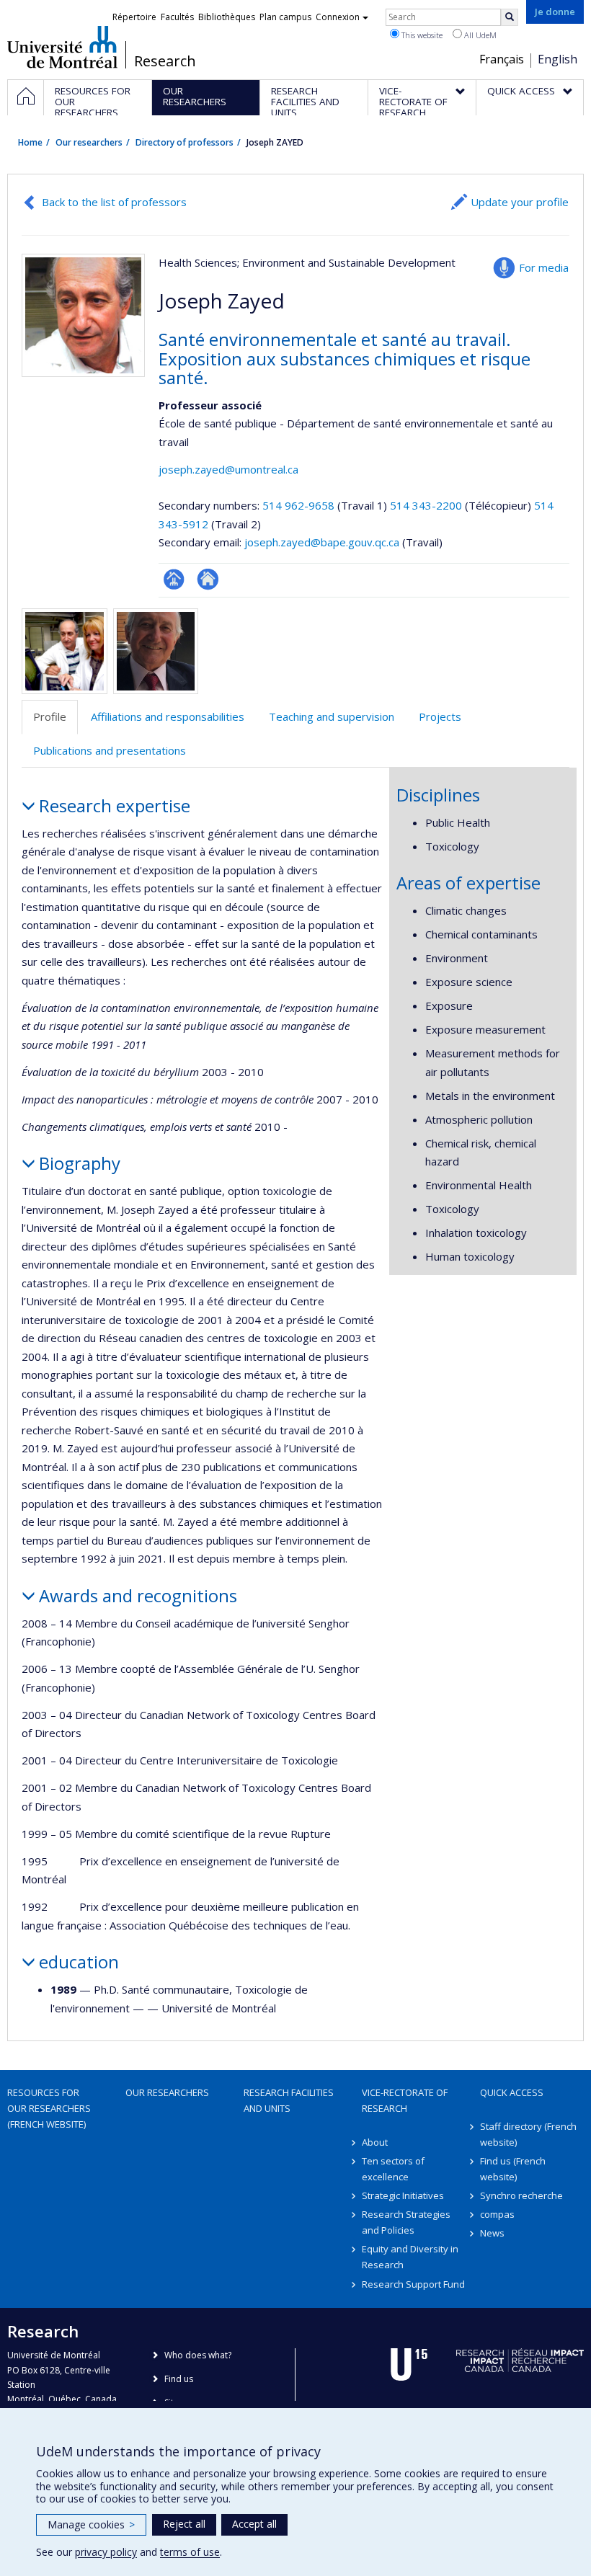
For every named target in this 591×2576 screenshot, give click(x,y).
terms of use (190, 2552)
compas (497, 2214)
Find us (179, 2379)
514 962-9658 (300, 505)
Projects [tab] (440, 716)
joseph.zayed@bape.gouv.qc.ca (322, 542)
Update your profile (520, 202)
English (557, 59)
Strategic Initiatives (403, 2195)
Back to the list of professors (114, 202)
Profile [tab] (50, 716)
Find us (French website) (513, 2169)
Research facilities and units (289, 2100)
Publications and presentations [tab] (110, 750)
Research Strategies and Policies (406, 2222)
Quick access (512, 2092)
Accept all (254, 2524)
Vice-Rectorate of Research (405, 2100)
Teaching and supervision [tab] (332, 716)
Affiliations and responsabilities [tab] (168, 716)
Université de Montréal (62, 47)
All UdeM (479, 35)
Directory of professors (185, 142)
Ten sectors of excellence (393, 2169)
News (492, 2233)
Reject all (184, 2524)
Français (502, 59)
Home (30, 142)
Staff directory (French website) (528, 2134)
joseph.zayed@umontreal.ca (228, 469)
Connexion (338, 17)
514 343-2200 (427, 505)
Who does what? (198, 2355)
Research (165, 61)
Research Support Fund (413, 2284)
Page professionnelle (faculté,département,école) (174, 579)
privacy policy (106, 2552)
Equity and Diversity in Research (410, 2257)
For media (544, 267)
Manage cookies (91, 2524)
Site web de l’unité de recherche (208, 579)
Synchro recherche (521, 2195)
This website (421, 35)
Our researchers (89, 142)
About (375, 2142)
